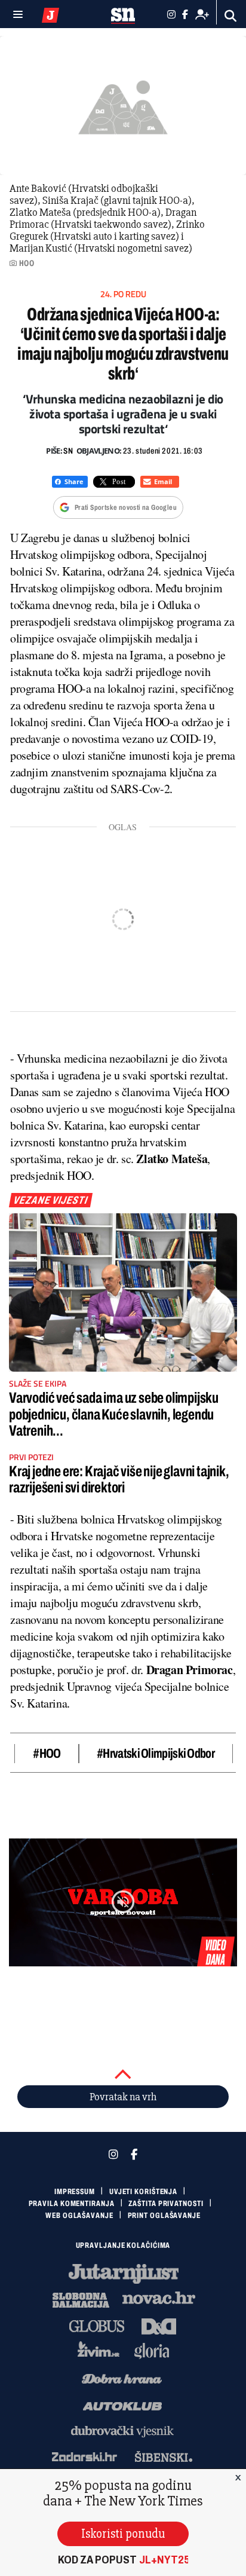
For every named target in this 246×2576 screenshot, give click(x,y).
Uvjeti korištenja (143, 2192)
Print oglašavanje (164, 2216)
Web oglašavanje (79, 2216)
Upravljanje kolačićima (123, 2245)
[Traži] (231, 16)
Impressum (75, 2192)
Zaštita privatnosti (166, 2204)
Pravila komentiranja (72, 2204)
